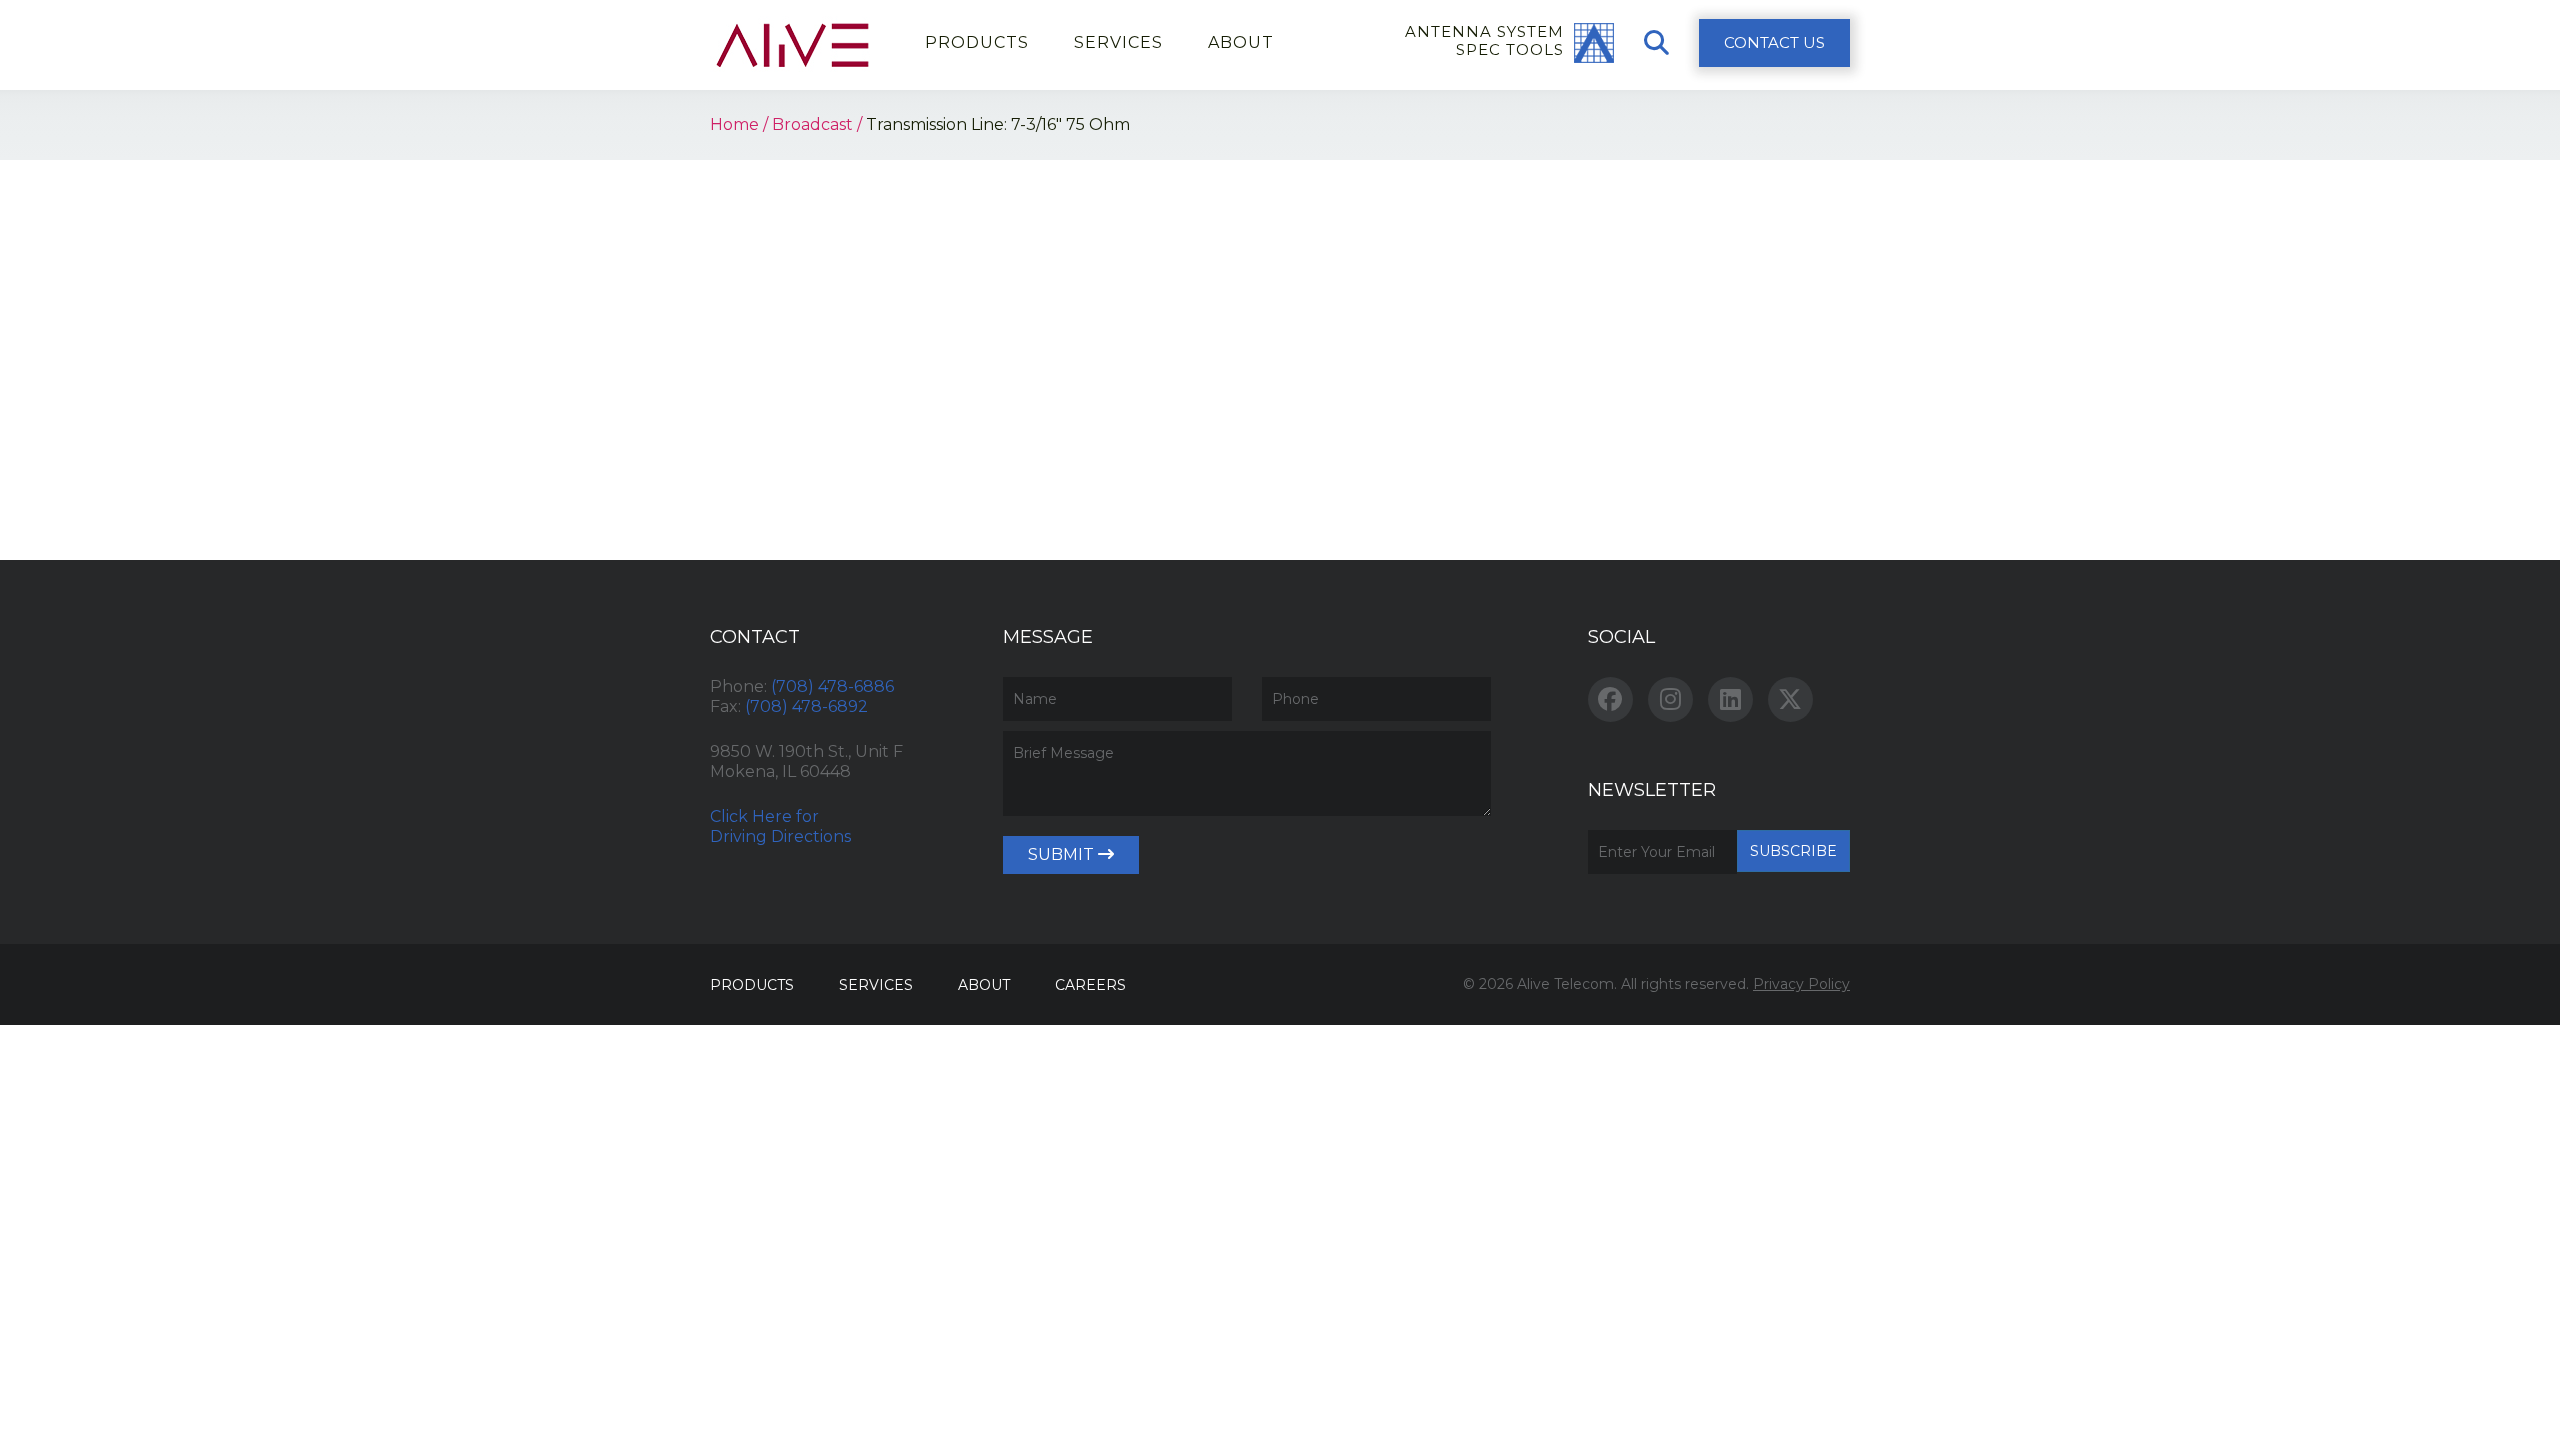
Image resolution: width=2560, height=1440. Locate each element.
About (1241, 42)
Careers (1090, 985)
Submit (1063, 854)
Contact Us (1774, 42)
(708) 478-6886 (832, 686)
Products (977, 42)
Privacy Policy (1801, 984)
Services (1118, 42)
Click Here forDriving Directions (780, 826)
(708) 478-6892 (806, 706)
